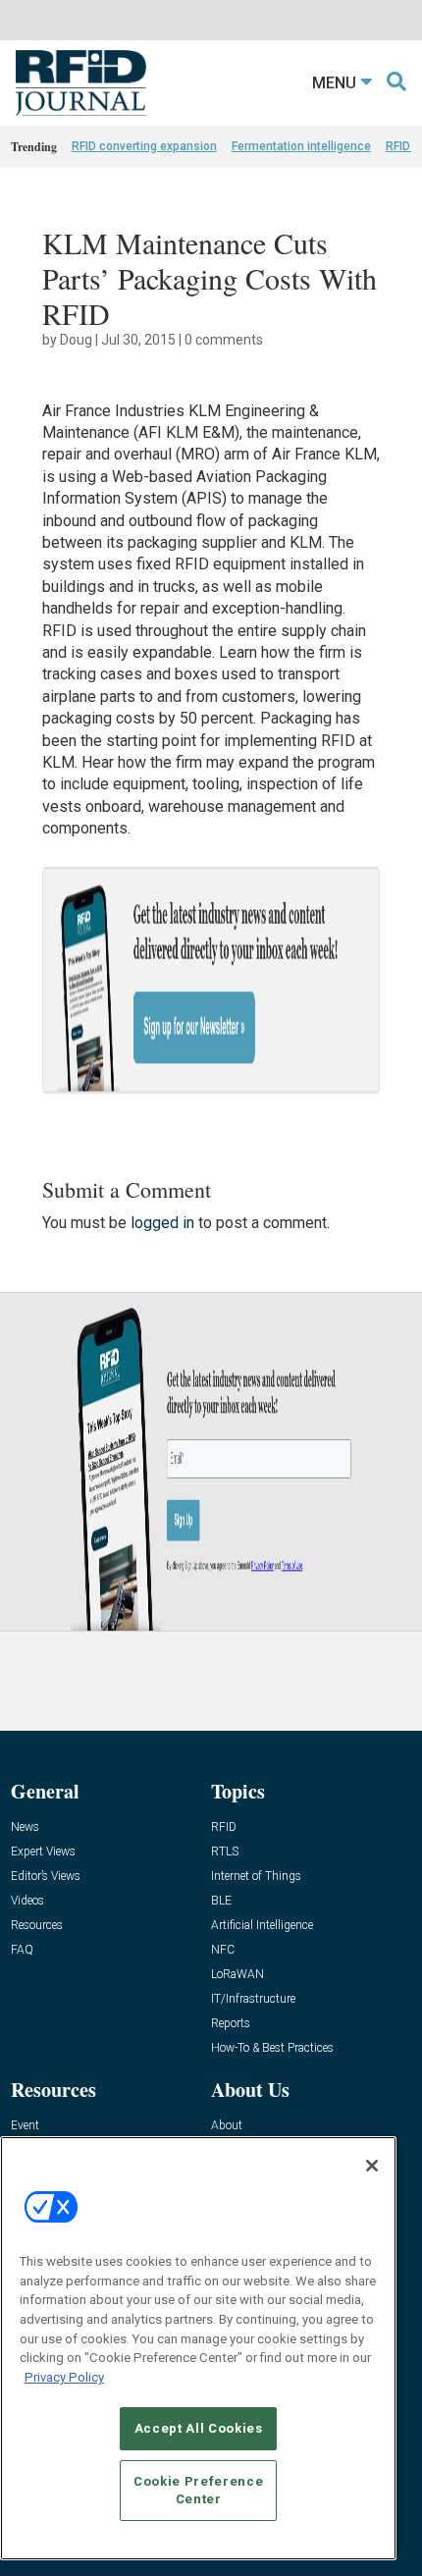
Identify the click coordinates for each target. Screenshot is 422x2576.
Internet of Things (256, 1877)
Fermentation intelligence (301, 146)
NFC (223, 1950)
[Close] (372, 2166)
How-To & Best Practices (272, 2048)
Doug (76, 340)
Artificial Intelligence (262, 1926)
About (227, 2126)
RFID (224, 1827)
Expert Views (43, 1852)
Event (25, 2126)
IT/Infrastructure (253, 1999)
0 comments (224, 340)
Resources (37, 1926)
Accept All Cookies (199, 2428)
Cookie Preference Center (198, 2490)
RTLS (225, 1852)
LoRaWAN (237, 1975)
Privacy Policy (64, 2377)
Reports (231, 2024)
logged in (162, 1223)
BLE (221, 1901)
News (25, 1827)
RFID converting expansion (144, 146)
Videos (27, 1901)
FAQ (22, 1950)
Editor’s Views (46, 1877)
